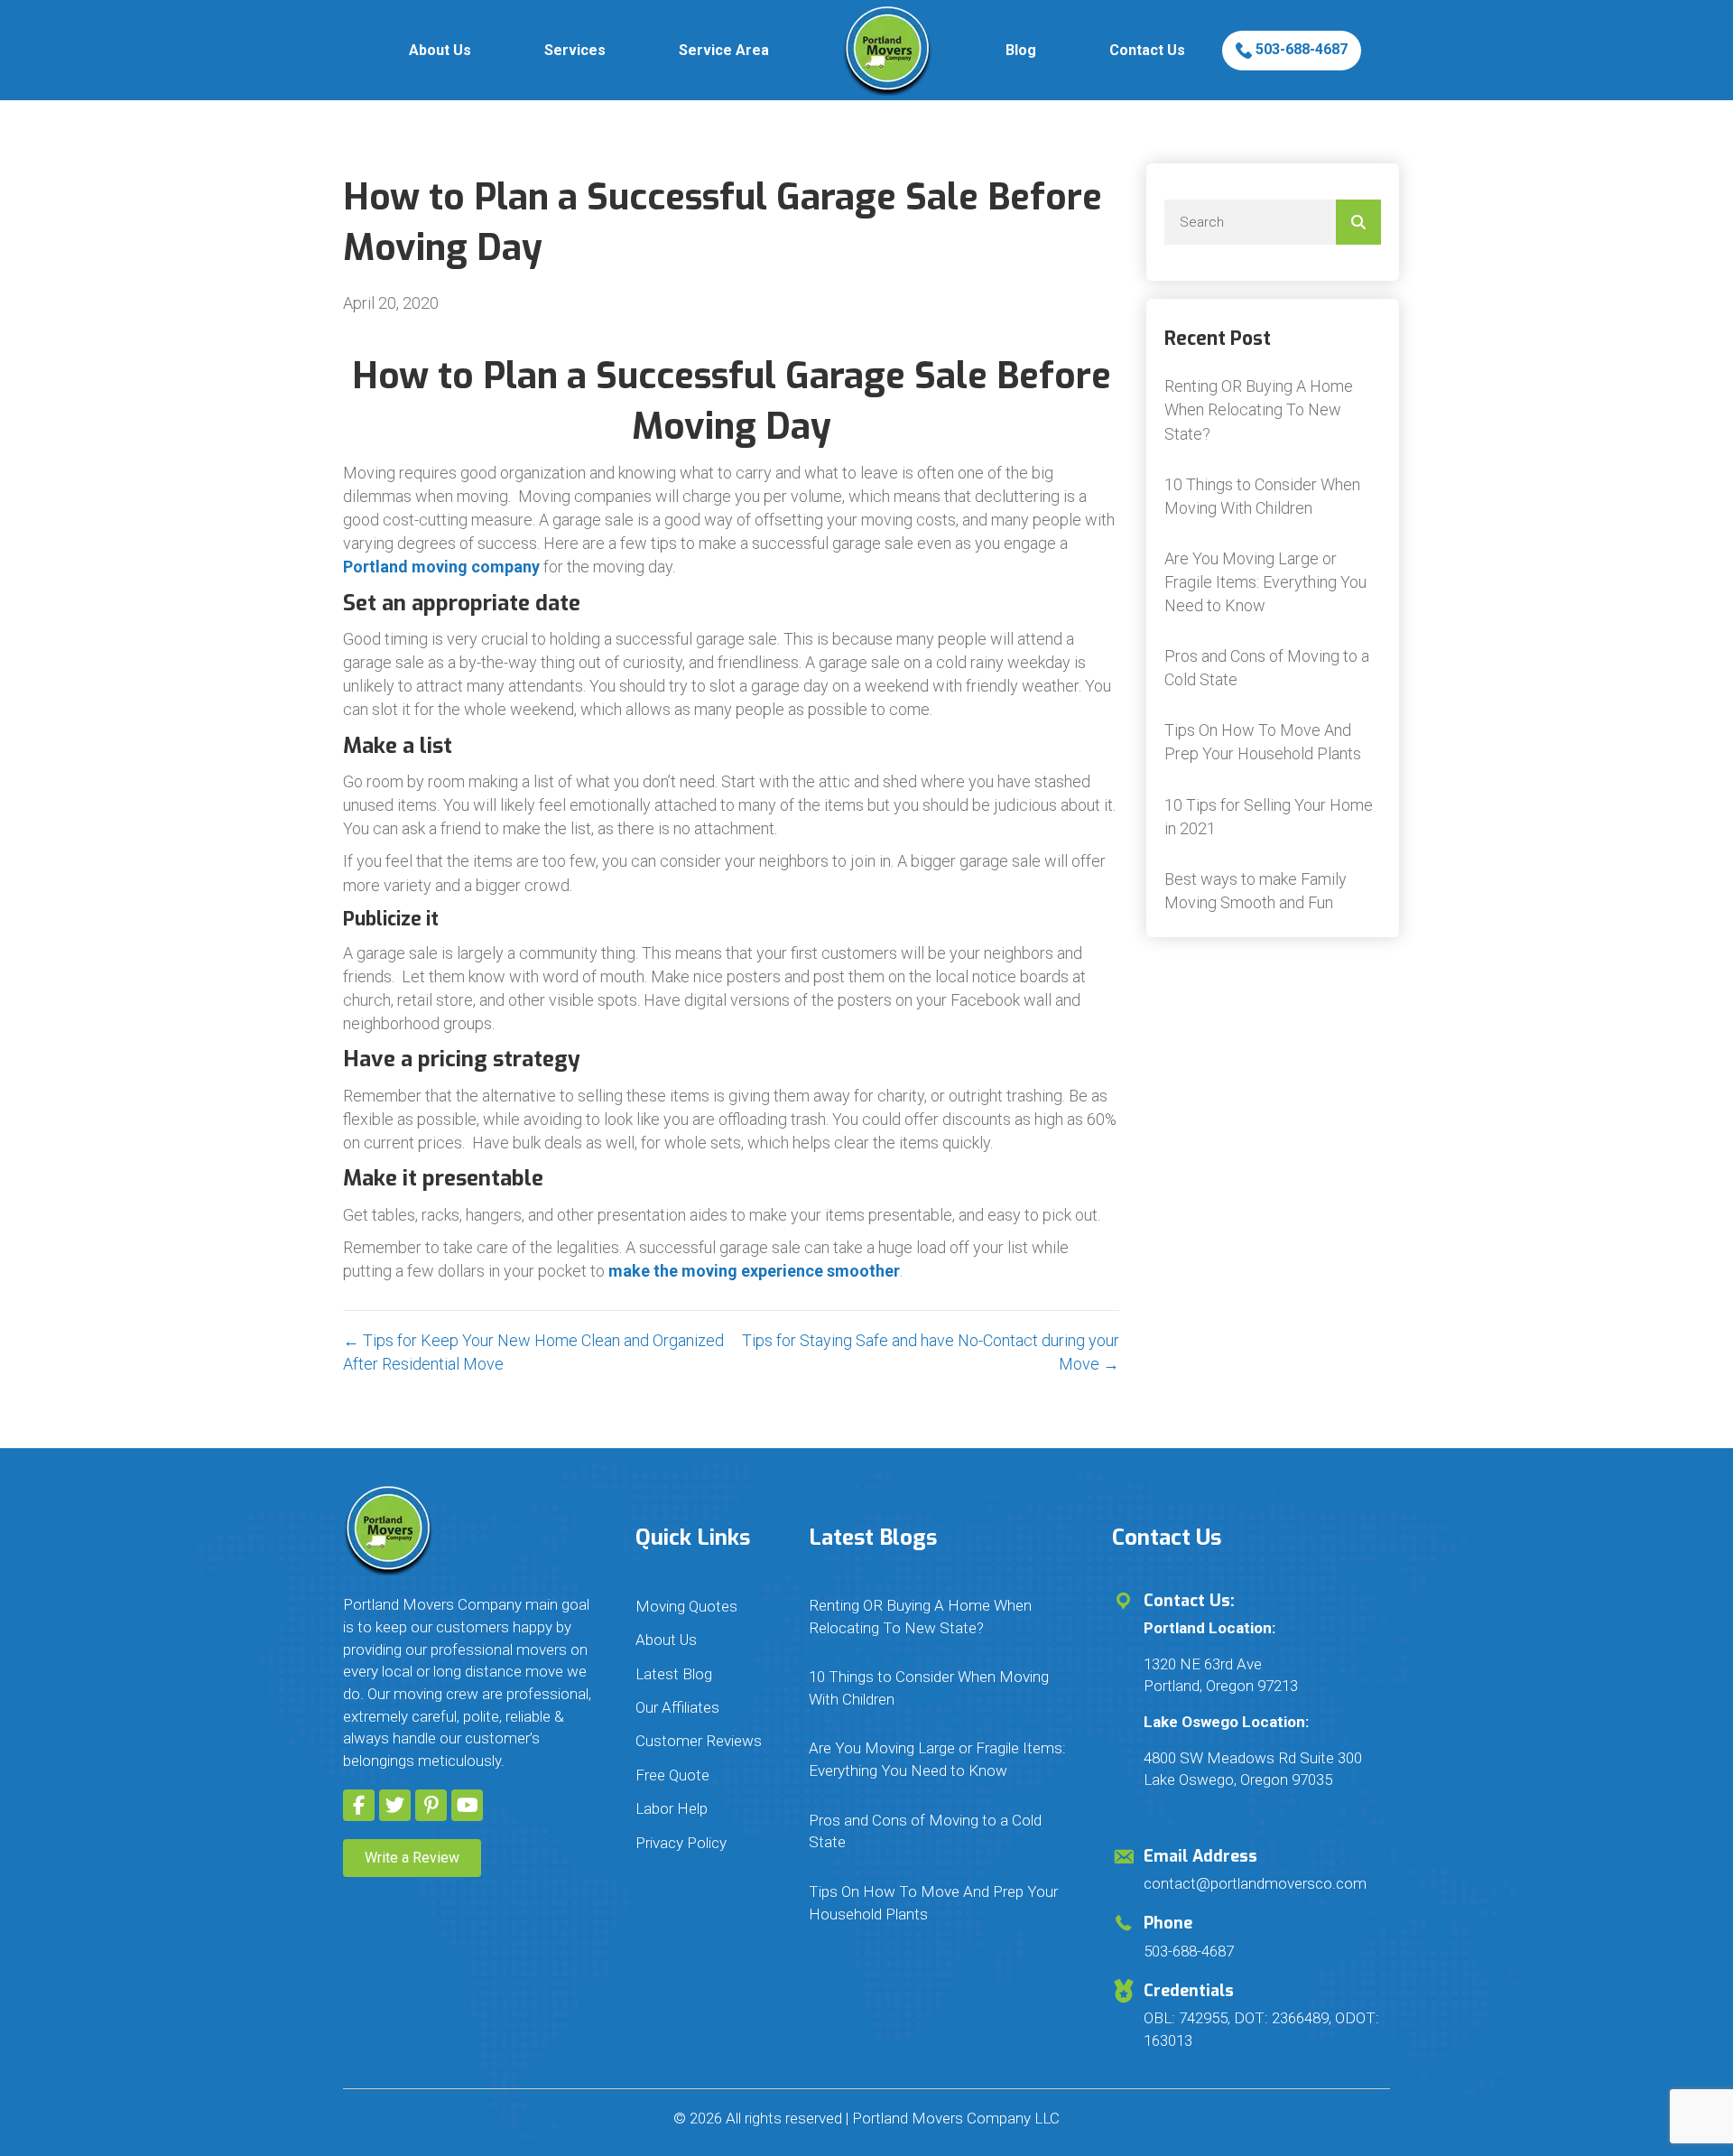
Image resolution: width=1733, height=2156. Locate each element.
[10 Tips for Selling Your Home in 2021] (1273, 817)
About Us (440, 50)
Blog (1021, 50)
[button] (359, 1805)
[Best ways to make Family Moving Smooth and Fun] (1273, 891)
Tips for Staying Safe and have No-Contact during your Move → (931, 1352)
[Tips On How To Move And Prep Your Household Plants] (1273, 742)
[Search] (1358, 222)
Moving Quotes (686, 1606)
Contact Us (1147, 50)
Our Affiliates (677, 1707)
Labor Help (672, 1808)
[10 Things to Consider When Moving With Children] (1273, 497)
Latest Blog (674, 1674)
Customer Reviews (699, 1741)
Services (575, 50)
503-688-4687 (1300, 49)
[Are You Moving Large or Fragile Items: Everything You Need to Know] (1273, 582)
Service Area (724, 50)
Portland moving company (441, 567)
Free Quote (672, 1775)
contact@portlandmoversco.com (1255, 1883)
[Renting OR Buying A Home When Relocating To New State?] (1273, 410)
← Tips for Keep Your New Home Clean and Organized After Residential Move (533, 1352)
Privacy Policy (681, 1843)
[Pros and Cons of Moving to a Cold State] (1273, 668)
